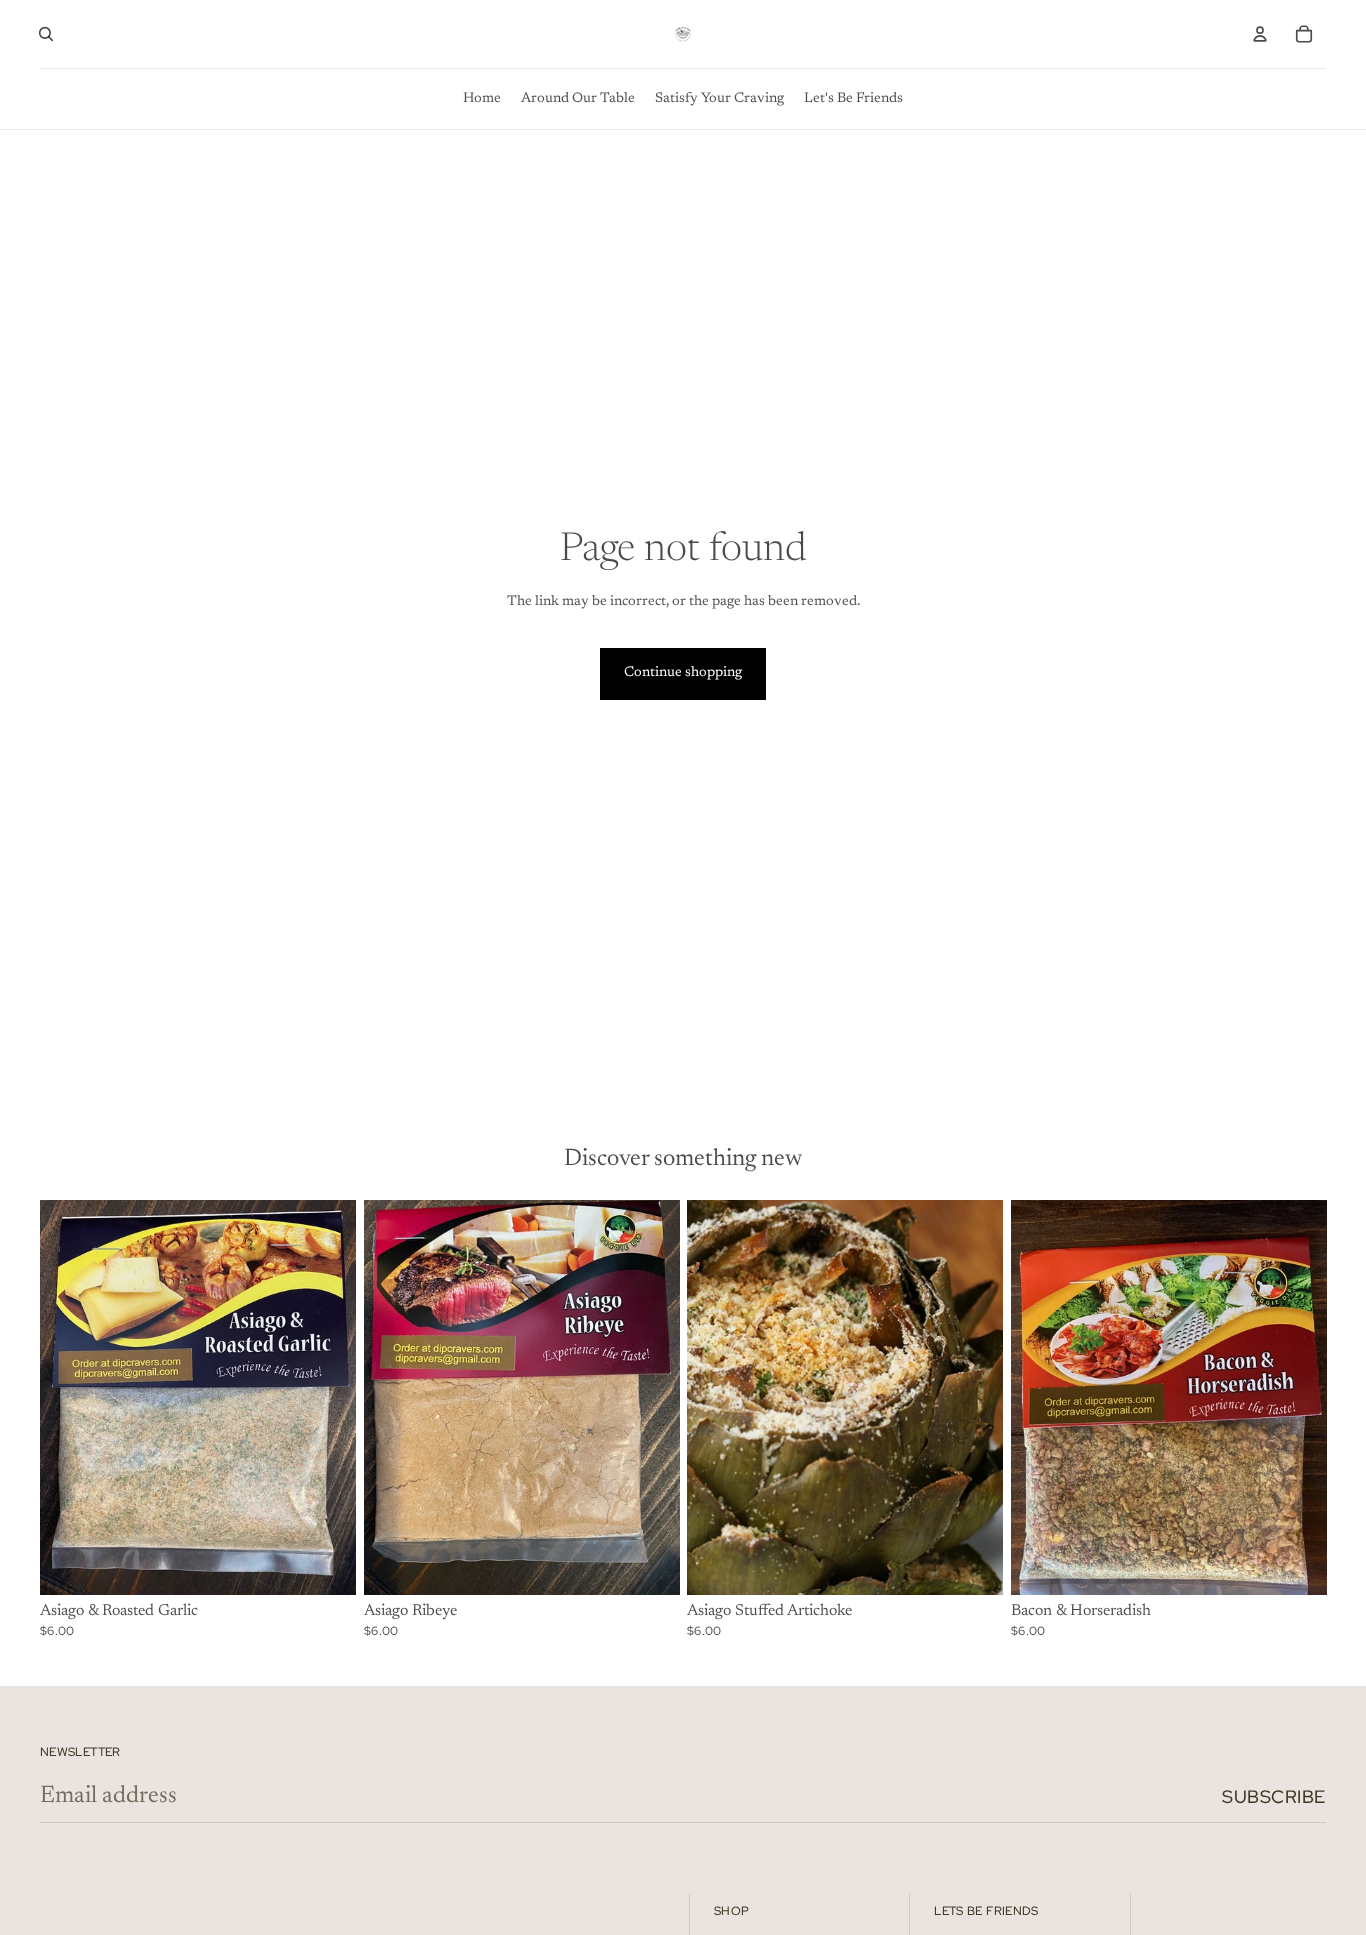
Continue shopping (683, 673)
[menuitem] (482, 99)
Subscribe (1274, 1796)
